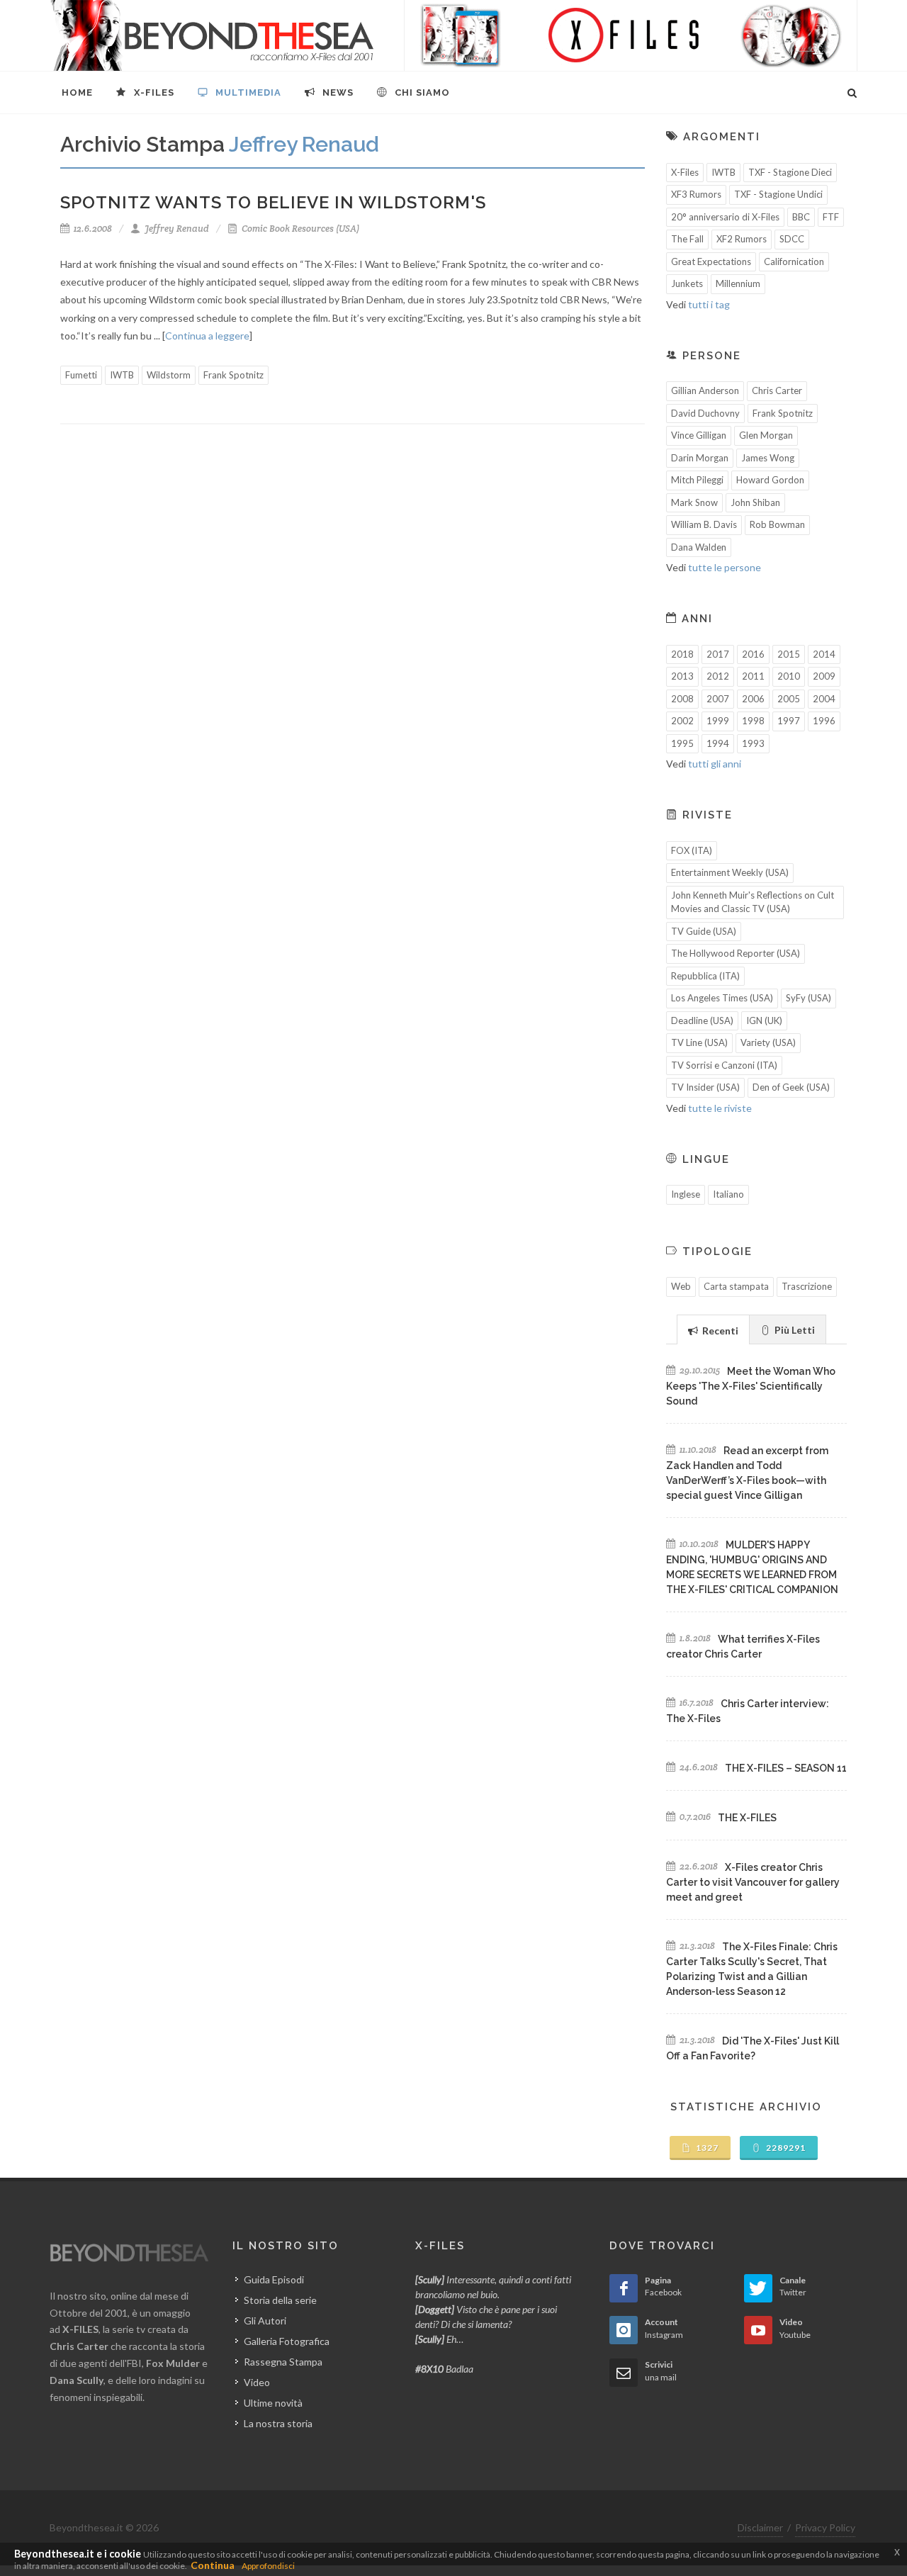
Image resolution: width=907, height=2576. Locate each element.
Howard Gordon (770, 480)
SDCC (792, 239)
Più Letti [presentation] (794, 1330)
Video (257, 2382)
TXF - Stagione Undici (778, 194)
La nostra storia (278, 2423)
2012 (718, 676)
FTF (831, 217)
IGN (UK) (764, 1020)
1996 (824, 721)
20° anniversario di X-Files (725, 217)
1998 (753, 721)
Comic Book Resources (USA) (299, 229)
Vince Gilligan (699, 435)
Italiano (728, 1194)
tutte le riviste (720, 1108)
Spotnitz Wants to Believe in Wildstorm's (273, 202)
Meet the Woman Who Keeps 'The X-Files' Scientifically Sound (751, 1386)
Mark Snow (694, 502)
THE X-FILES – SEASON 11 (786, 1768)
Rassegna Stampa (283, 2362)
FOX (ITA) (692, 850)
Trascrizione (807, 1286)
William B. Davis (704, 524)
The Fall (687, 239)
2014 (824, 654)
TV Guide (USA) (704, 931)
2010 (789, 676)
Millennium (738, 283)
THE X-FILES (747, 1818)
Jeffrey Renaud (176, 229)
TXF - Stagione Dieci (790, 172)
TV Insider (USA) (705, 1087)
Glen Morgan (766, 435)
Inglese (686, 1194)
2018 (682, 654)
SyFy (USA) (809, 998)
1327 (706, 2148)
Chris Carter (777, 390)
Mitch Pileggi (697, 480)
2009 (824, 676)
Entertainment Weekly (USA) (730, 872)
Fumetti (81, 375)
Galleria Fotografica (287, 2341)
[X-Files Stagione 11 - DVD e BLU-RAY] (631, 35)
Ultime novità (273, 2403)
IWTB (122, 375)
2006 (753, 699)
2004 (824, 699)
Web (681, 1286)
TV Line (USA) (699, 1042)
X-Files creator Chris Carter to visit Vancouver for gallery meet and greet (753, 1882)
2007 (718, 699)
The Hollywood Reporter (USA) (736, 953)
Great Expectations (711, 261)
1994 (718, 743)
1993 (753, 743)
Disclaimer (760, 2527)
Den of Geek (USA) (791, 1087)
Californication (794, 261)
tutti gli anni (715, 764)
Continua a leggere (207, 336)
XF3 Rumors (696, 194)
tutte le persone (725, 567)
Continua (213, 2565)
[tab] (713, 1329)
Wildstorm (169, 375)
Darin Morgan (700, 458)
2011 (753, 676)
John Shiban (755, 502)
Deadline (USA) (702, 1020)
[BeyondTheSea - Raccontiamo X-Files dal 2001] (212, 35)
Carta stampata (736, 1286)
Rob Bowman (777, 524)
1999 (718, 721)
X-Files (685, 172)
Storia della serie (280, 2300)
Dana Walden (699, 547)
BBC (801, 217)
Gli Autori (265, 2321)
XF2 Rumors (742, 239)
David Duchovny (705, 413)
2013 (682, 676)
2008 (682, 699)
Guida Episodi (274, 2279)
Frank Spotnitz (233, 375)
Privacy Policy (825, 2527)
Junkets (687, 283)
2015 (789, 654)
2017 (718, 654)
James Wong (768, 458)
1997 (789, 721)
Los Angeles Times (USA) (722, 998)
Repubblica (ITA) (705, 976)
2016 (753, 654)
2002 (682, 721)
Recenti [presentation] (719, 1331)
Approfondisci (268, 2566)
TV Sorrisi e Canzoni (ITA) (724, 1065)
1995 (682, 743)
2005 (789, 699)
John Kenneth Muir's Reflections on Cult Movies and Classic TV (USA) (753, 902)
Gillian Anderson (705, 390)
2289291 (785, 2148)
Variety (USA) (768, 1042)
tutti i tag (709, 304)
